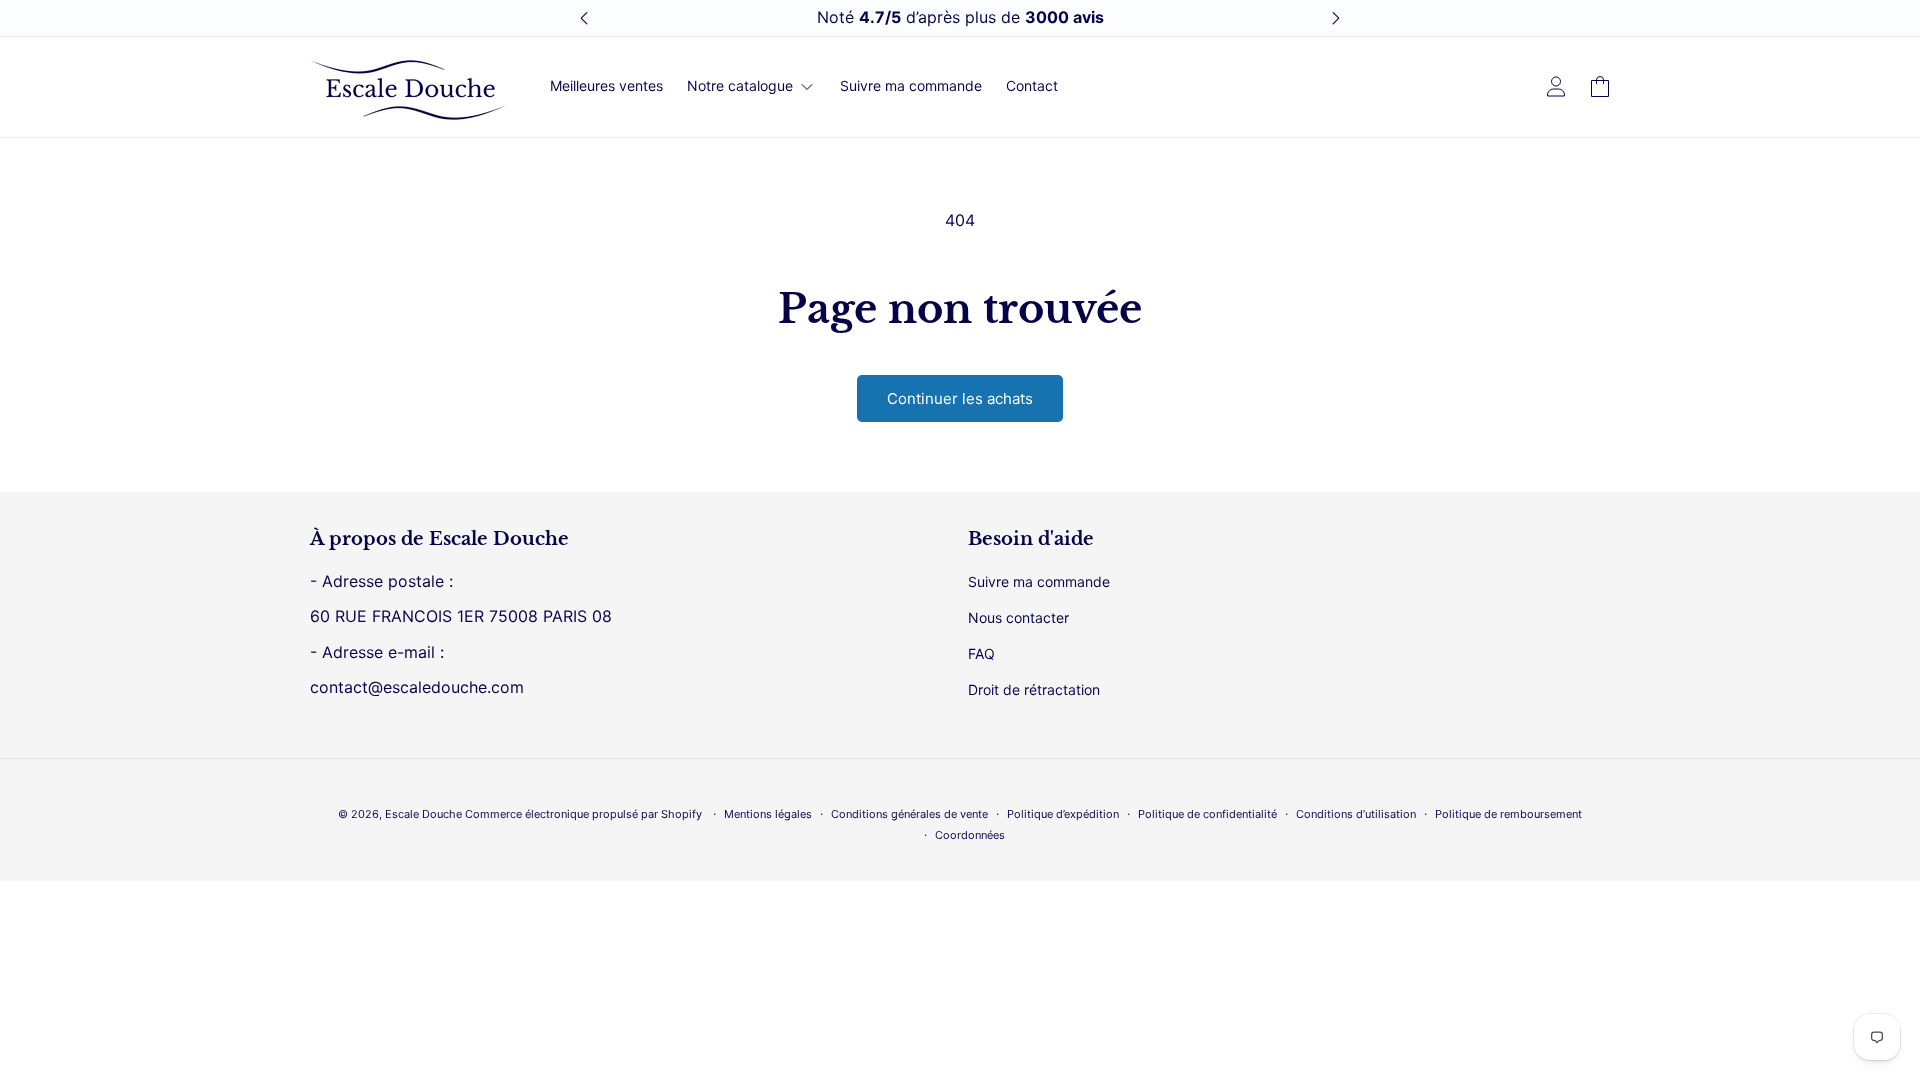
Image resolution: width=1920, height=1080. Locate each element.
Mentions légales (768, 814)
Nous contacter (1018, 617)
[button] (1600, 87)
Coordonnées (970, 835)
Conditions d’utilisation (1356, 814)
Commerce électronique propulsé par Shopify (583, 814)
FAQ (981, 653)
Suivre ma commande (1039, 581)
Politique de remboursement (1508, 814)
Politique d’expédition (1063, 814)
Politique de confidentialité (1207, 814)
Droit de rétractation (1034, 689)
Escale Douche (423, 814)
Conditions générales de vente (909, 814)
